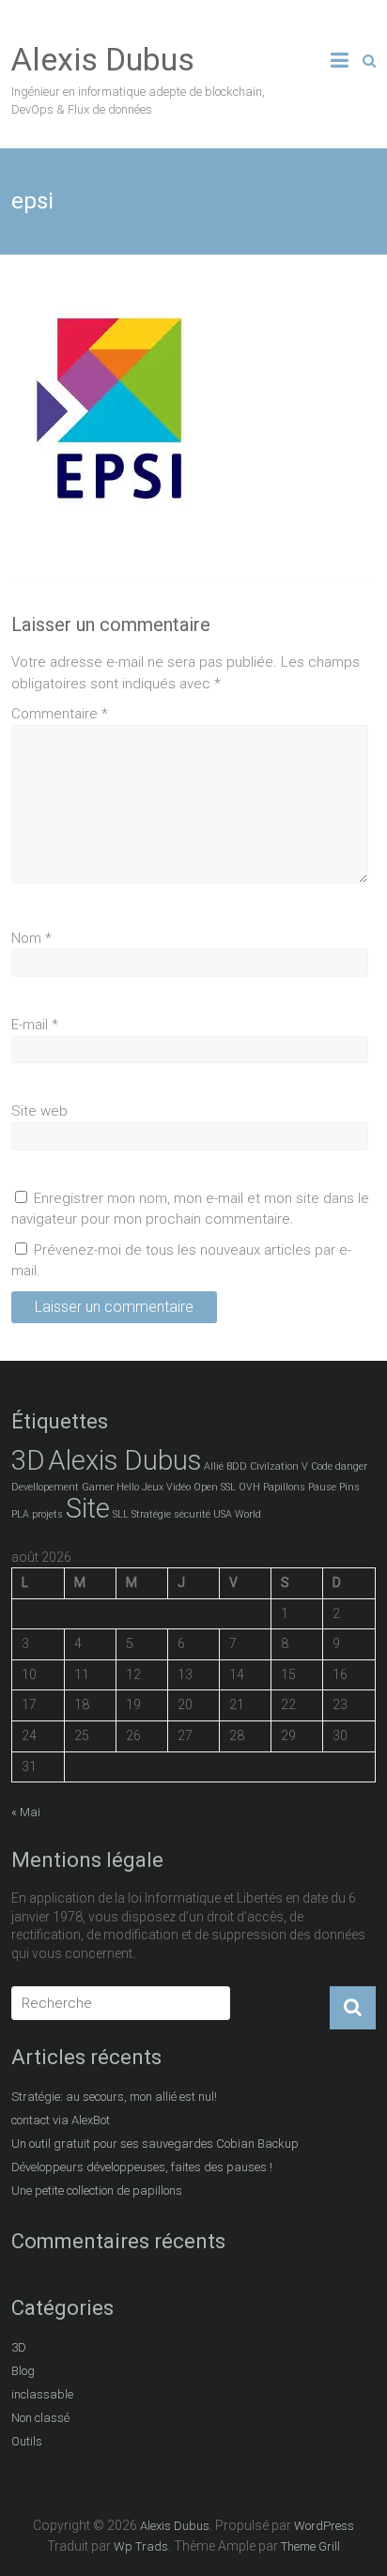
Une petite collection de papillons (97, 2190)
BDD (237, 1466)
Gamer (98, 1487)
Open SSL (215, 1487)
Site (88, 1508)
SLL (121, 1514)
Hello (128, 1487)
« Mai (26, 1812)
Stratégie (151, 1514)
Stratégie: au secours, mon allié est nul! (114, 2097)
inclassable (42, 2394)
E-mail (35, 1025)
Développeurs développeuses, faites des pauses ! (142, 2167)
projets (47, 1514)
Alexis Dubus (103, 59)
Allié (214, 1466)
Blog (23, 2371)
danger (351, 1466)
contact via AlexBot (61, 2120)
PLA (20, 1514)
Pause (322, 1487)
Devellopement (45, 1487)
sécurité (192, 1514)
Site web (39, 1111)
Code (322, 1466)
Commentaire (60, 714)
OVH (249, 1487)
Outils (27, 2441)
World (248, 1514)
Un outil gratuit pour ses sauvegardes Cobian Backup (155, 2144)
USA (223, 1514)
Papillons (284, 1487)
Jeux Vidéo (166, 1487)
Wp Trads (141, 2546)
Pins (349, 1487)
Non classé (40, 2418)
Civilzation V (279, 1466)
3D (28, 1460)
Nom (31, 938)
